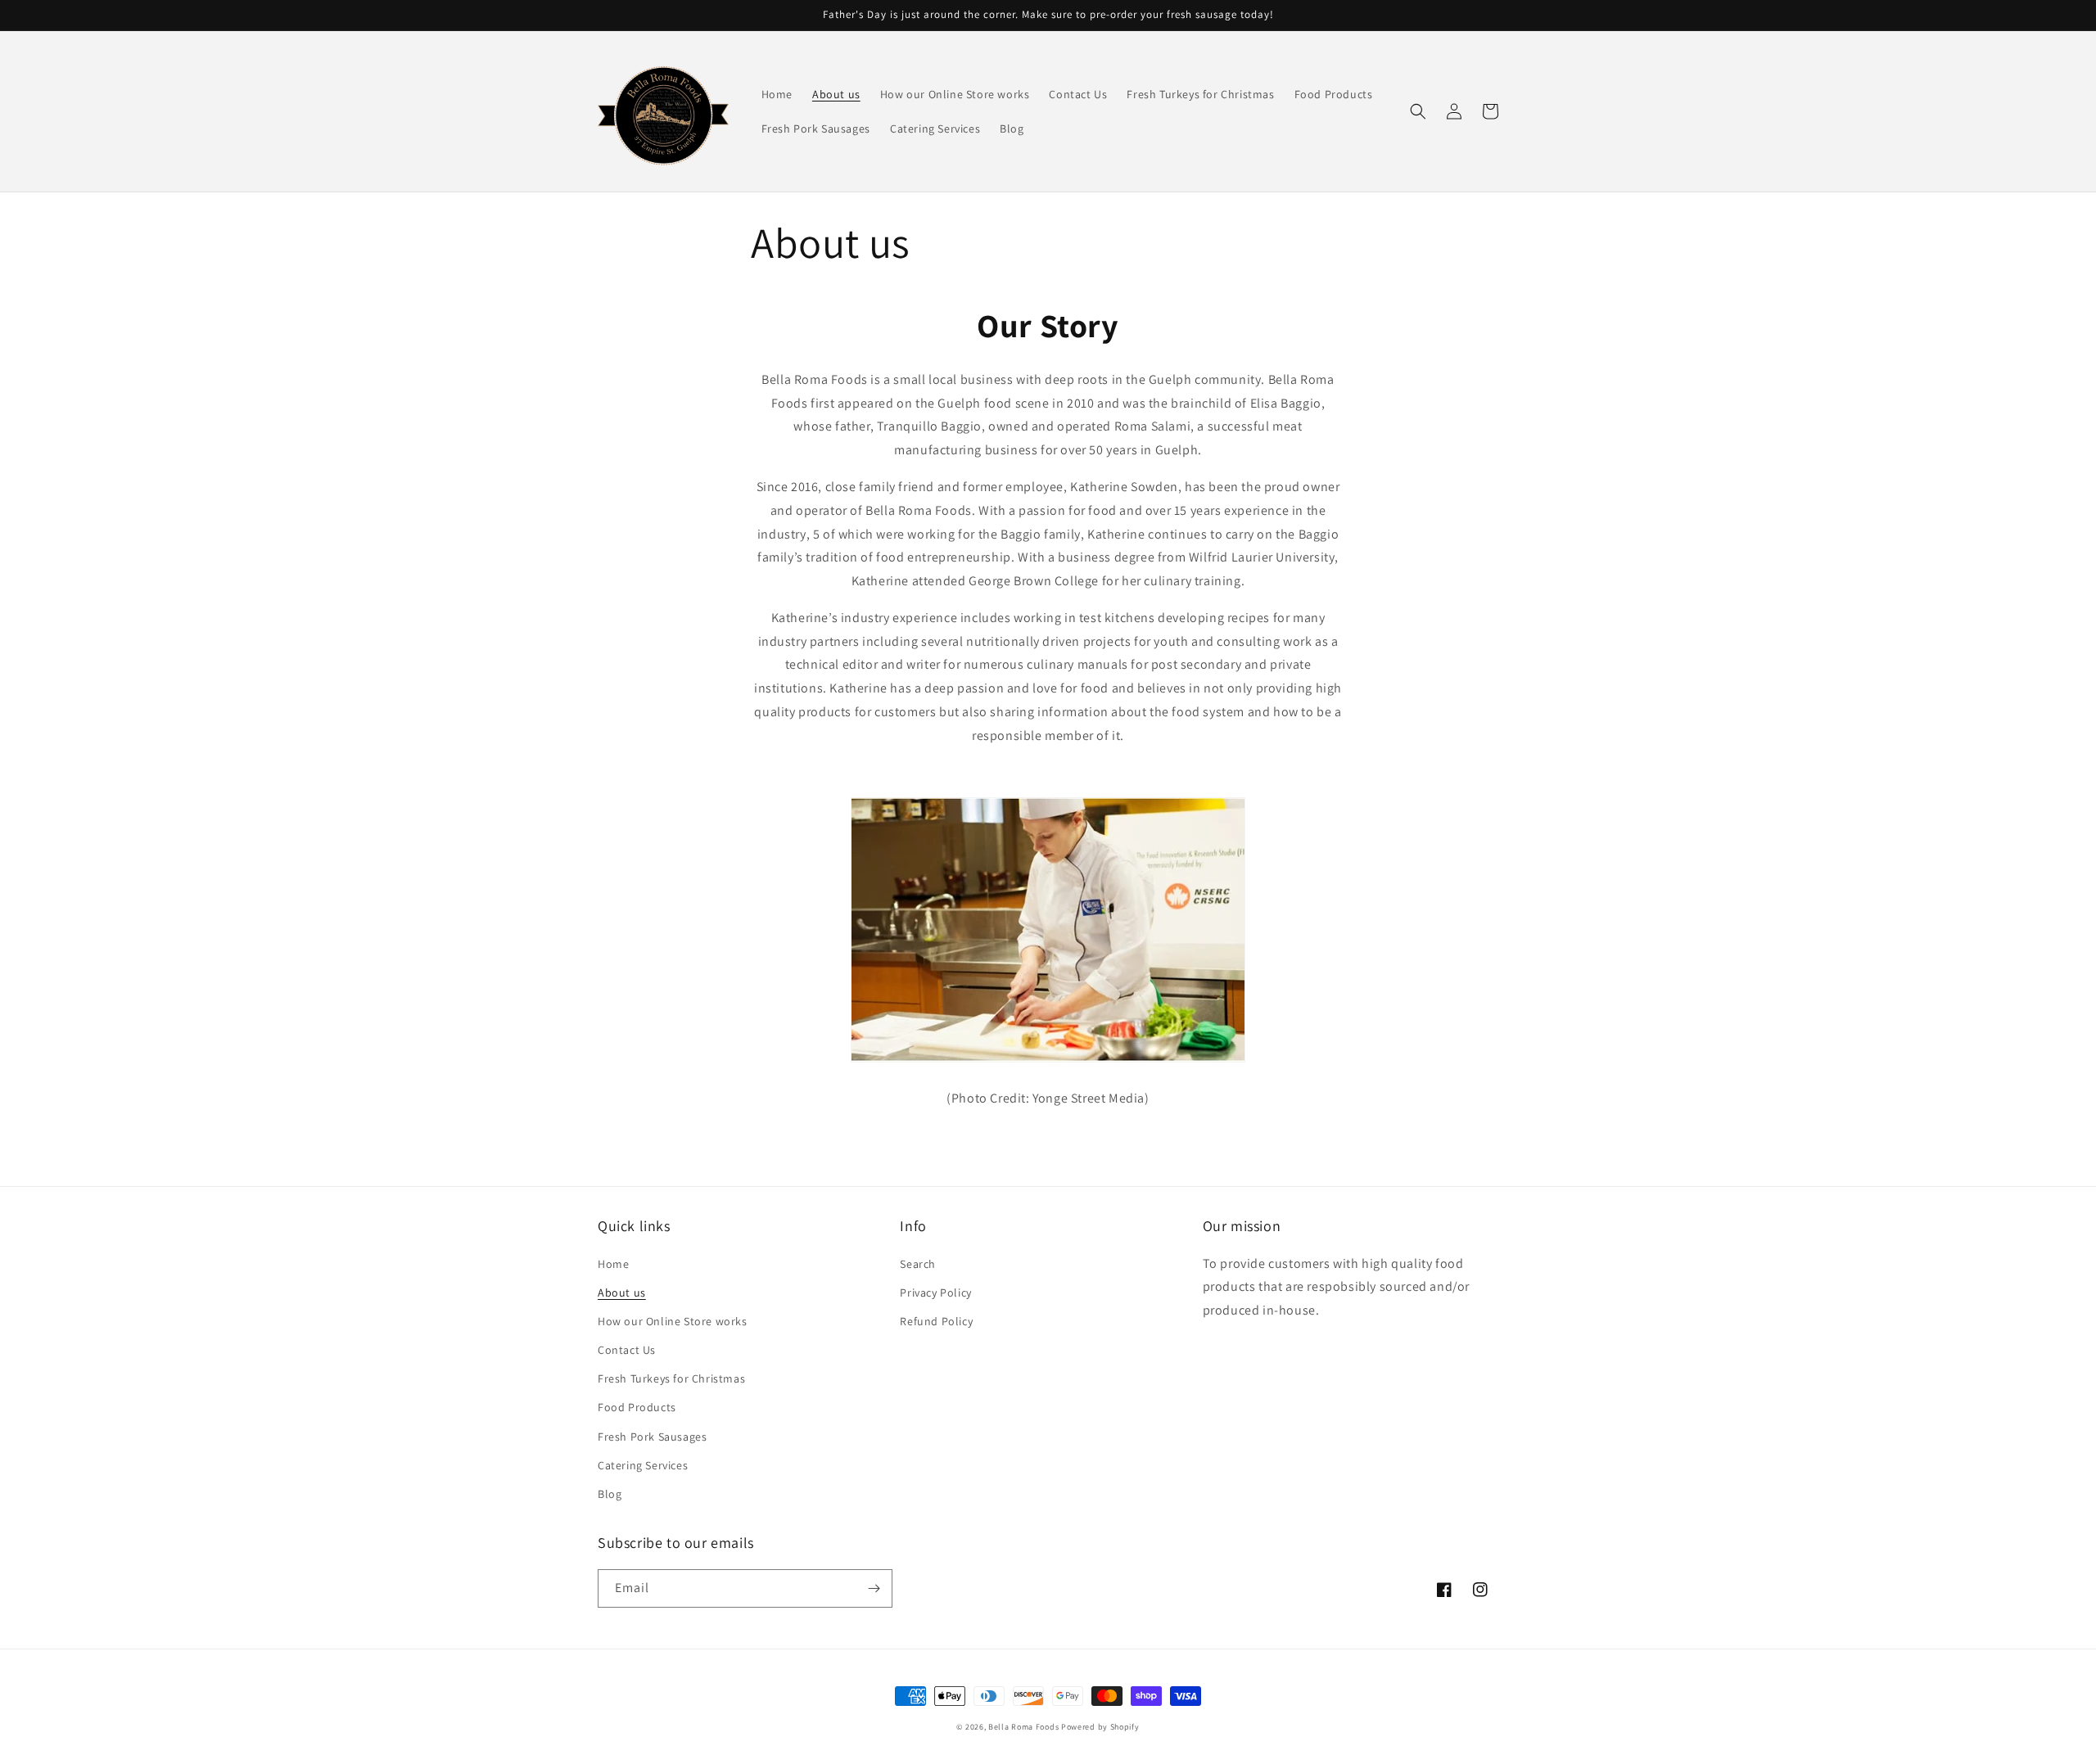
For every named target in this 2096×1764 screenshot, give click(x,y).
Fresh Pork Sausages (652, 1437)
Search (918, 1264)
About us (622, 1293)
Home (613, 1264)
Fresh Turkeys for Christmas (671, 1378)
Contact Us (627, 1350)
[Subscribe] (874, 1588)
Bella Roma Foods (1023, 1727)
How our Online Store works (673, 1321)
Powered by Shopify (1100, 1727)
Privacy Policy (935, 1293)
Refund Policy (936, 1321)
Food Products (637, 1407)
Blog (610, 1494)
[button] (1418, 111)
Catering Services (643, 1465)
